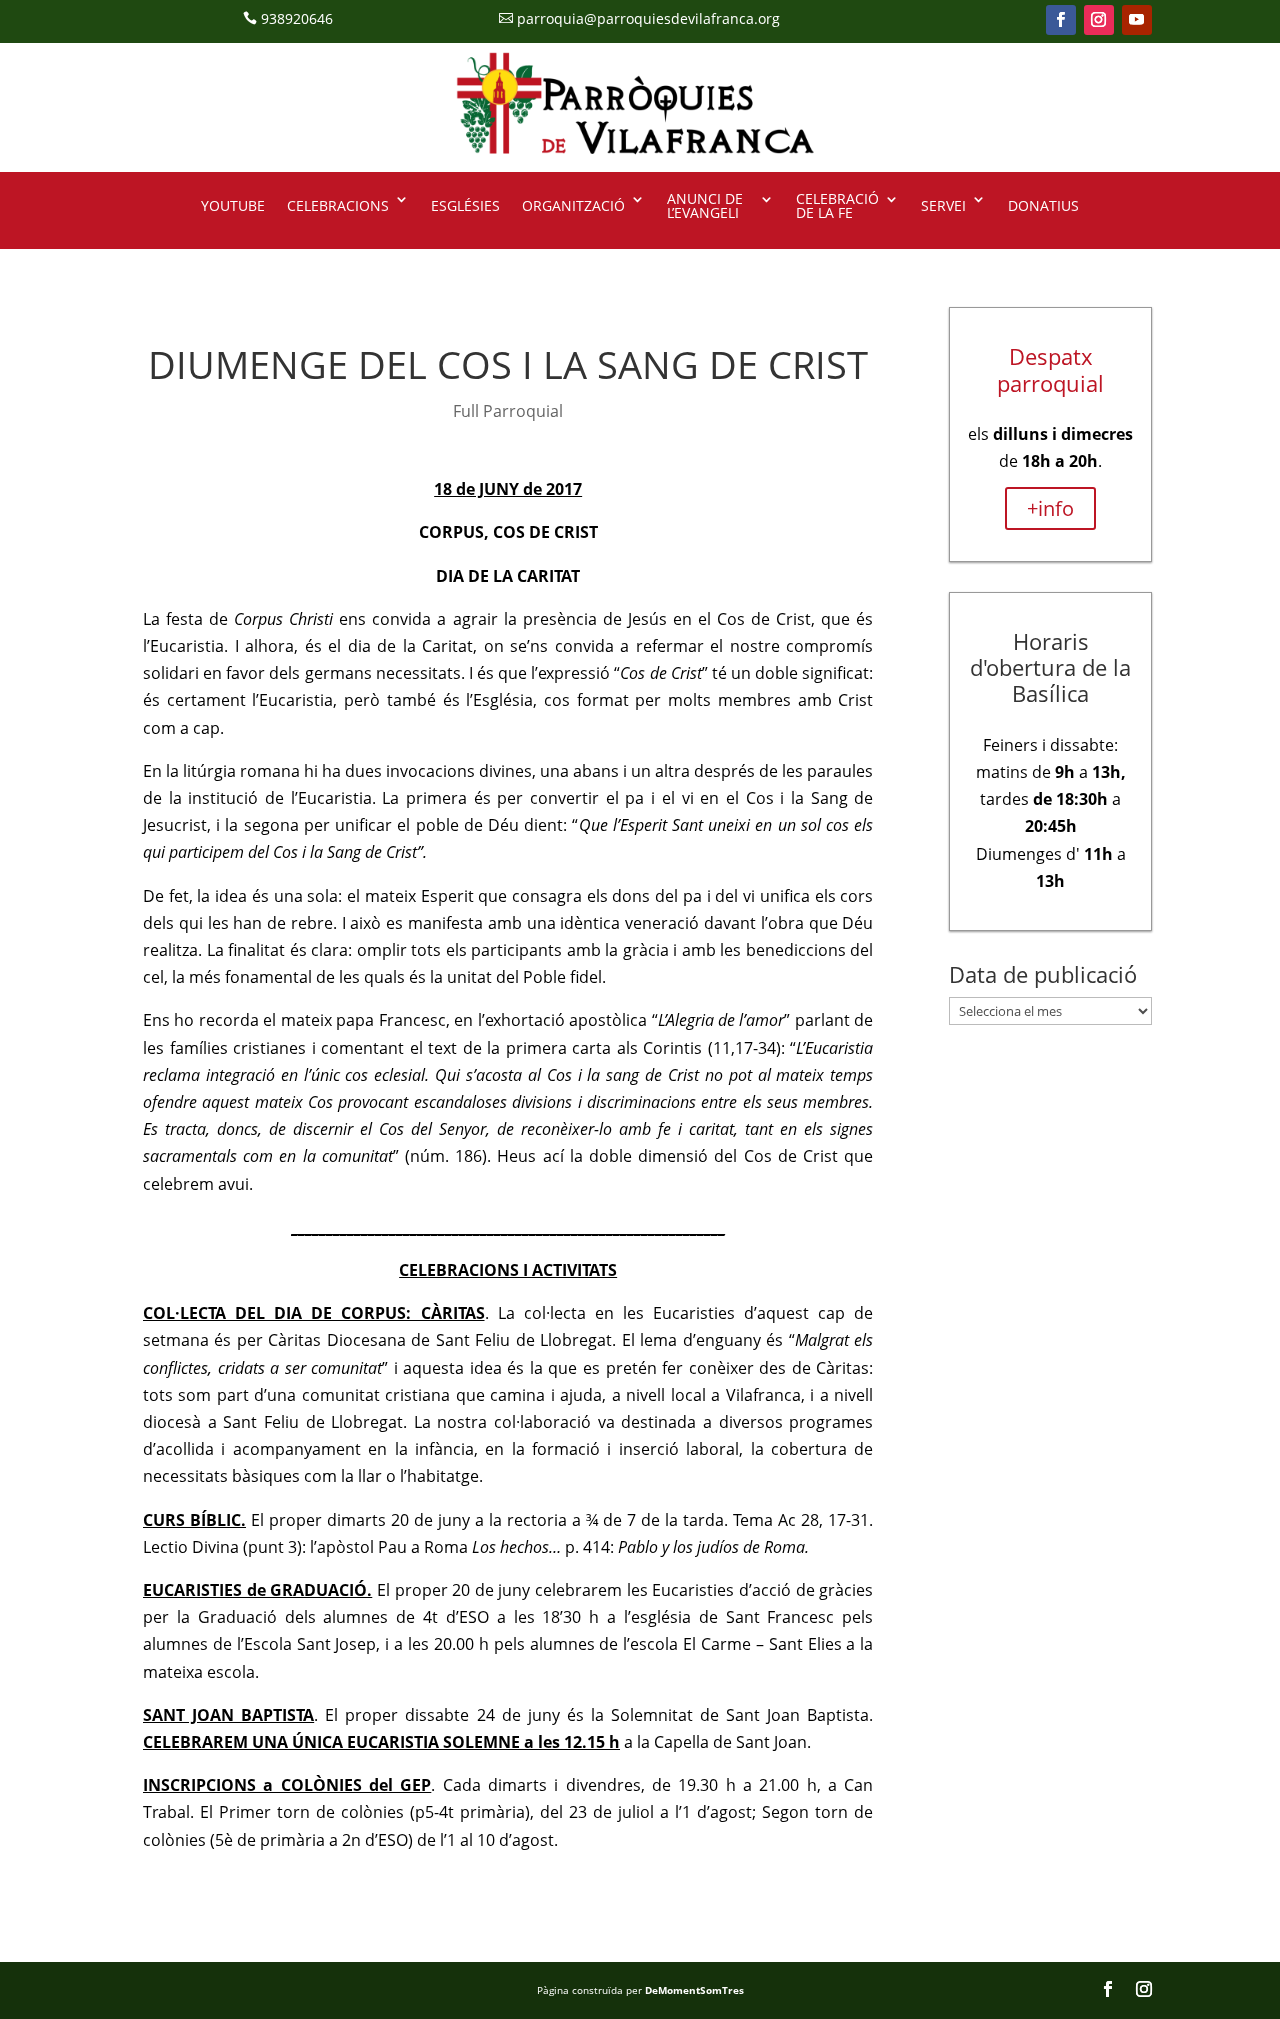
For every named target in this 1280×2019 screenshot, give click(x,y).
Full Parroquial (508, 411)
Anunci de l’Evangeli (705, 207)
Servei (943, 205)
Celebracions (338, 205)
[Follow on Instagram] (1099, 20)
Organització (573, 205)
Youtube (233, 205)
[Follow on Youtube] (1137, 20)
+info (1050, 508)
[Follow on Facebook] (1061, 20)
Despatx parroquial (1050, 369)
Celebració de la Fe (837, 207)
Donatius (1043, 205)
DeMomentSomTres (694, 1990)
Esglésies (465, 205)
